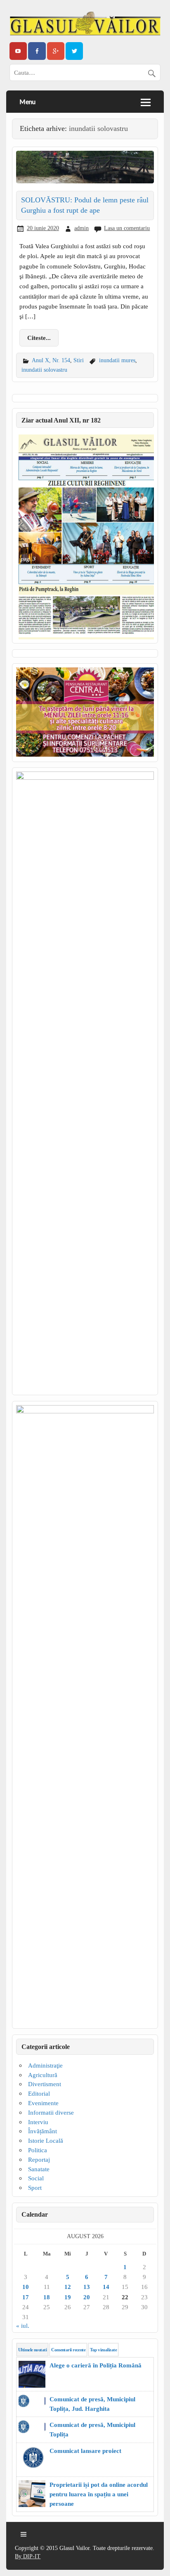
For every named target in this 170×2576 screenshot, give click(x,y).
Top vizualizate (103, 2350)
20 (87, 2297)
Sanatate (39, 2169)
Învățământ (42, 2131)
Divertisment (45, 2084)
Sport (35, 2188)
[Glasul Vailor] (85, 24)
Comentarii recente (68, 2350)
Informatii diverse (51, 2112)
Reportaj (39, 2159)
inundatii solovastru (44, 370)
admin (81, 228)
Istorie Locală (46, 2140)
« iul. (23, 2326)
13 (87, 2287)
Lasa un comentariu (127, 228)
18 (47, 2297)
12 (68, 2287)
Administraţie (45, 2065)
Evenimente (43, 2103)
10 (26, 2287)
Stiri (79, 360)
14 (106, 2287)
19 (68, 2297)
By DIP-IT (28, 2556)
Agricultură (43, 2075)
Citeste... (39, 338)
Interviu (38, 2122)
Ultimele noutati (32, 2350)
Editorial (39, 2093)
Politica (38, 2150)
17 (26, 2297)
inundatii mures (117, 360)
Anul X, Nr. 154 (51, 360)
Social (36, 2178)
